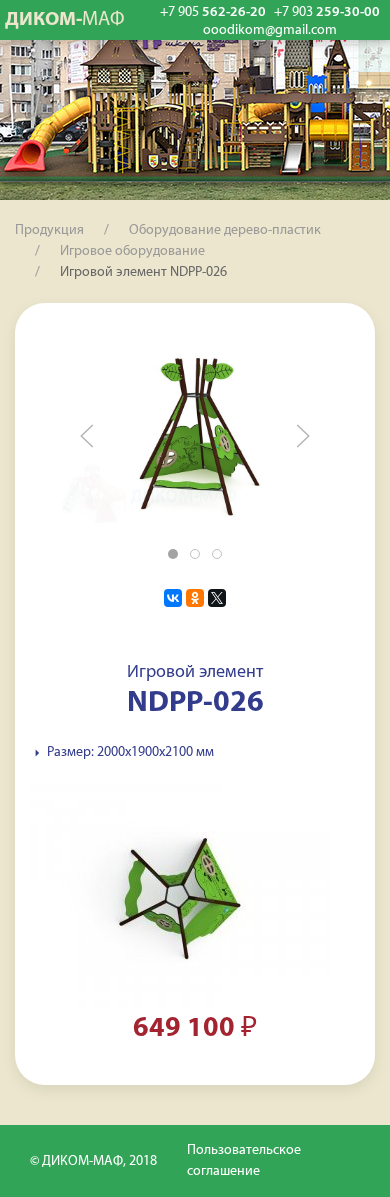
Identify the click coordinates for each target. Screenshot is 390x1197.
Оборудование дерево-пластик (225, 230)
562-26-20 (213, 12)
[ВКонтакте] (173, 598)
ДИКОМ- (65, 20)
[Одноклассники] (195, 598)
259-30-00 (327, 12)
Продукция (49, 230)
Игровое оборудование (132, 251)
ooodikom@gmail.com (270, 31)
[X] (217, 598)
